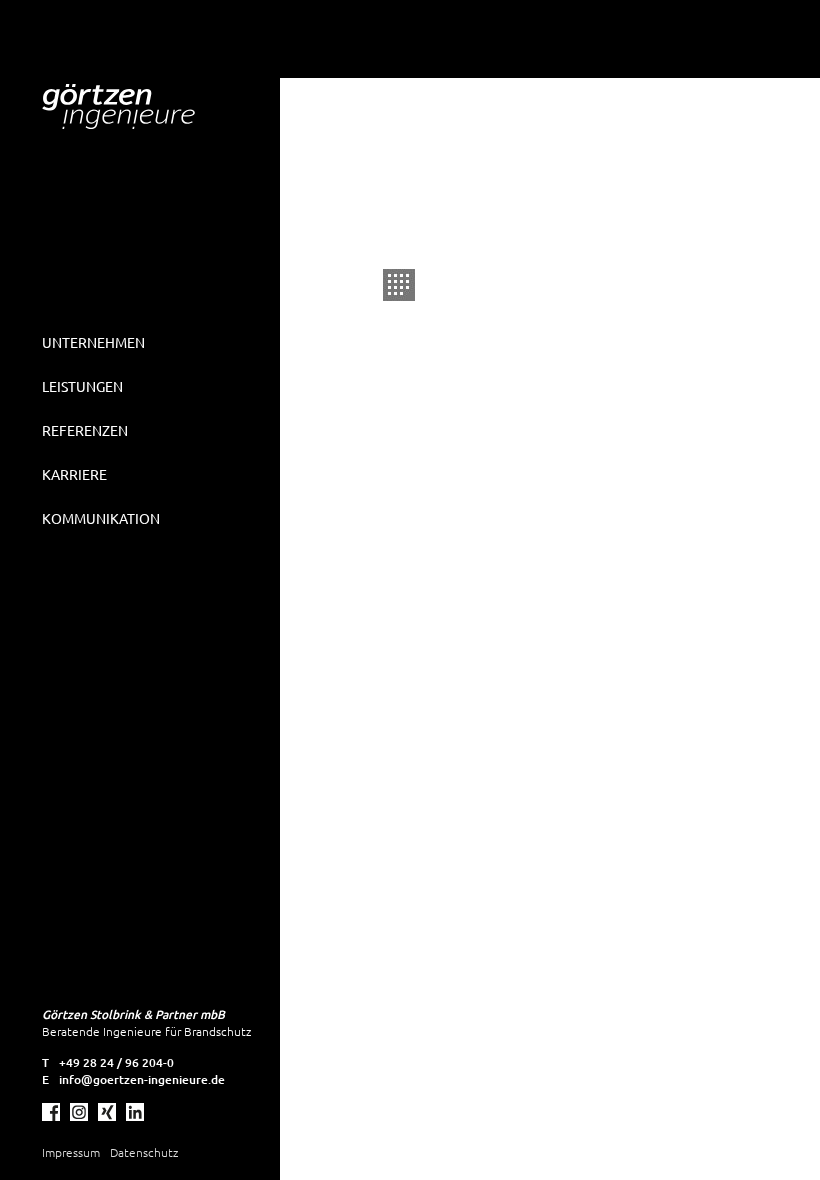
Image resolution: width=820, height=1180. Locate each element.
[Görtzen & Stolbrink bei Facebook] (51, 1112)
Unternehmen (93, 342)
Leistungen (82, 386)
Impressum (71, 1152)
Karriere (74, 474)
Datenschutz (144, 1152)
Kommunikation (101, 518)
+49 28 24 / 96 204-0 (116, 1062)
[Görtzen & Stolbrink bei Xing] (107, 1112)
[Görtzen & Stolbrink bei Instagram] (79, 1112)
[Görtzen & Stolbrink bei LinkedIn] (135, 1112)
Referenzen (85, 430)
